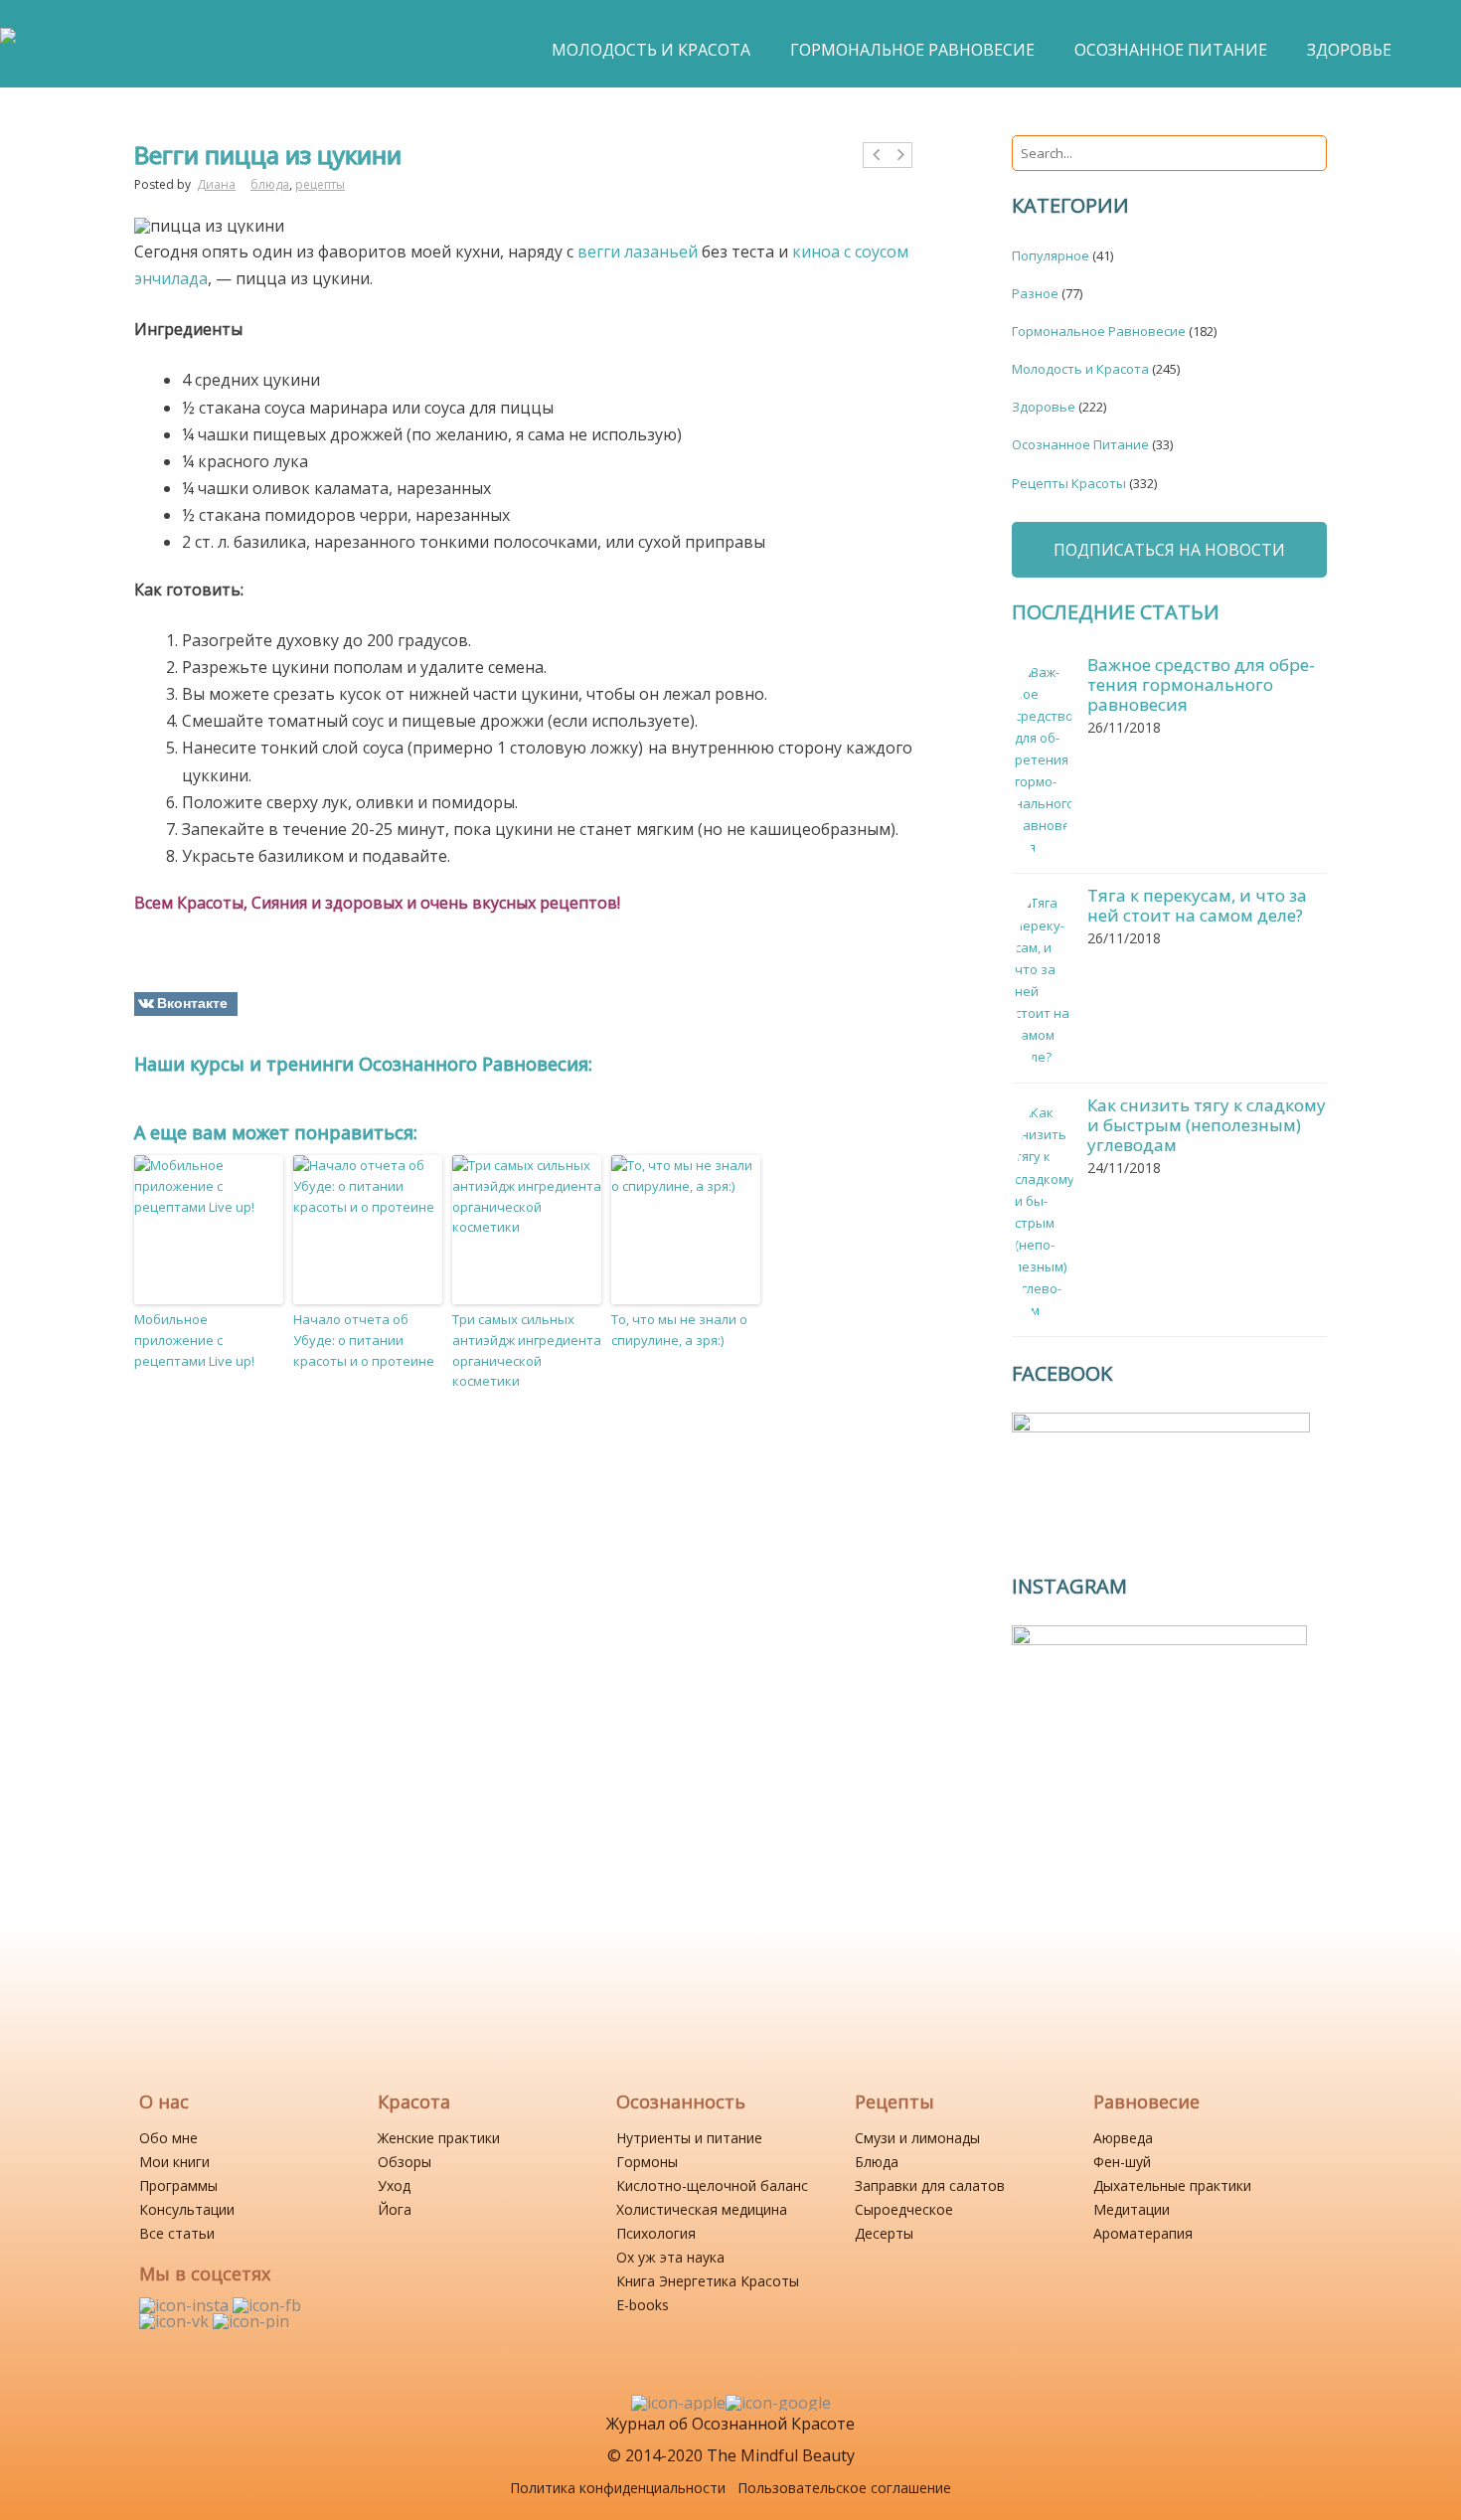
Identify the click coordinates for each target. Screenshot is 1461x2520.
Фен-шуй (1122, 2162)
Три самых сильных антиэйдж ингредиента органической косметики (527, 1350)
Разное (1035, 293)
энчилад (166, 278)
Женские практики (439, 2138)
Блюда (877, 2162)
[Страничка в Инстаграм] (186, 2305)
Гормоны (647, 2162)
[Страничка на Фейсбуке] (267, 2305)
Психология (656, 2233)
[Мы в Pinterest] (251, 2321)
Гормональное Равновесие (1099, 331)
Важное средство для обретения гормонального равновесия (1201, 684)
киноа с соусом (850, 252)
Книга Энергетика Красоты (708, 2281)
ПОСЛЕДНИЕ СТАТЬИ (1116, 612)
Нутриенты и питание (689, 2138)
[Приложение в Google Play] (778, 2403)
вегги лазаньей (638, 252)
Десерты (884, 2233)
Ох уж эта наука (670, 2257)
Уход (394, 2185)
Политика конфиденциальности (618, 2488)
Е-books (643, 2305)
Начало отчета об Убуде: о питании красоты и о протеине (364, 1340)
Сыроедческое (904, 2209)
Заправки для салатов (930, 2185)
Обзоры (405, 2162)
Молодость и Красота (1080, 369)
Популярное (1051, 255)
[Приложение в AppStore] (678, 2403)
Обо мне (168, 2138)
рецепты (320, 184)
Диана (216, 184)
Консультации (187, 2209)
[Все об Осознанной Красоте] (8, 46)
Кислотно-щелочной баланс (712, 2185)
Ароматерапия (1143, 2233)
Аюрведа (1123, 2138)
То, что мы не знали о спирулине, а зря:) (679, 1330)
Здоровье (1044, 407)
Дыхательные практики (1172, 2185)
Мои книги (174, 2162)
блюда (270, 184)
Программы (178, 2185)
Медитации (1132, 2209)
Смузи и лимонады (917, 2138)
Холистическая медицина (702, 2209)
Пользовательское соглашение (844, 2488)
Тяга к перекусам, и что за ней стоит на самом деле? (1197, 905)
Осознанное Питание (1080, 444)
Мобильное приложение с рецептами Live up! (194, 1340)
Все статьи (177, 2233)
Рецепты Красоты (1069, 483)
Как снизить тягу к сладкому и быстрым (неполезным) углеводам (1207, 1125)
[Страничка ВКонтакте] (176, 2321)
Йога (395, 2209)
